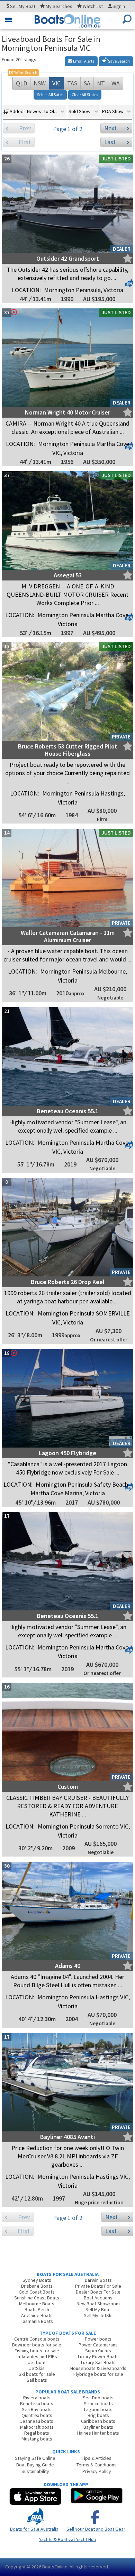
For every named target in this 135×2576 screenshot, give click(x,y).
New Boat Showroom (98, 2304)
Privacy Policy (97, 2471)
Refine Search (23, 72)
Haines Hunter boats (98, 2433)
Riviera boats (37, 2398)
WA (116, 83)
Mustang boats (37, 2439)
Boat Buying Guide (35, 2465)
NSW (40, 83)
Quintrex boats (37, 2415)
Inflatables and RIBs (37, 2356)
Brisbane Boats (37, 2286)
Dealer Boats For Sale (98, 2292)
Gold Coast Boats (37, 2292)
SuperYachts (98, 2351)
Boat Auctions (98, 2298)
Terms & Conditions (97, 2465)
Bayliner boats (98, 2427)
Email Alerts (83, 61)
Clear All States (85, 95)
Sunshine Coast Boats (37, 2298)
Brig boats (98, 2415)
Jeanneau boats (37, 2421)
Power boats (98, 2339)
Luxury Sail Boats (98, 2362)
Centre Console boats (37, 2339)
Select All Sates (50, 95)
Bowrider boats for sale (37, 2345)
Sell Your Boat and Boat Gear (96, 2529)
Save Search (119, 61)
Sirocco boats (98, 2403)
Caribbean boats (98, 2421)
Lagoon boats (98, 2409)
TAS (72, 83)
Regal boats (37, 2433)
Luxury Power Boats (98, 2356)
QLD (21, 83)
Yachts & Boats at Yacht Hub (68, 2539)
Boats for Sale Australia (34, 2529)
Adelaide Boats (37, 2315)
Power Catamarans (98, 2345)
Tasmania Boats (37, 2321)
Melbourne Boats (37, 2304)
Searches (59, 6)
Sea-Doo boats (98, 2398)
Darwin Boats (98, 2280)
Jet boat (37, 2362)
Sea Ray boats (37, 2409)
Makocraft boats (37, 2427)
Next (110, 128)
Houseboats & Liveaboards (98, 2368)
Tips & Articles (97, 2458)
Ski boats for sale (37, 2374)
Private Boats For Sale (98, 2286)
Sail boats (37, 2380)
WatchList (93, 6)
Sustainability (35, 2471)
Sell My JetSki (98, 2315)
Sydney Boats (37, 2280)
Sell (22, 6)
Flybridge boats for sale (98, 2374)
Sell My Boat (98, 2309)
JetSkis (37, 2368)
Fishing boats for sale (37, 2351)
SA (87, 83)
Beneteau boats (37, 2403)
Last (110, 142)
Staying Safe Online (35, 2458)
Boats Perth (37, 2309)
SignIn (119, 6)
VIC (56, 83)
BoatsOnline (55, 2567)
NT (101, 83)
